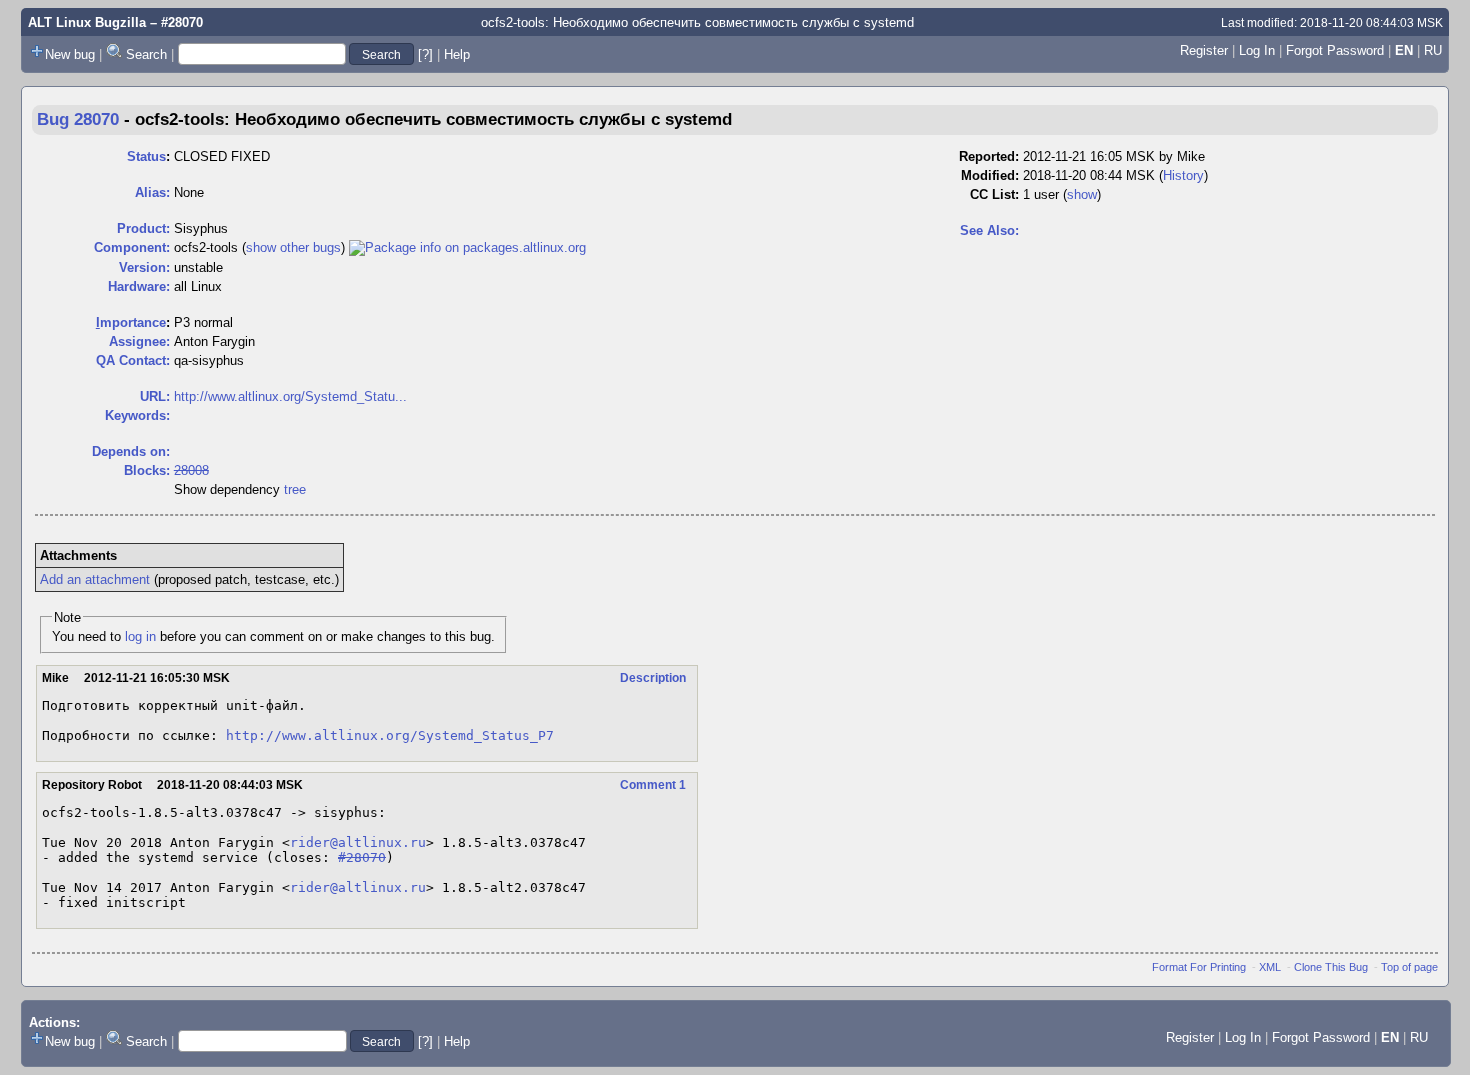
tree (295, 489)
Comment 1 (653, 785)
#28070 (362, 857)
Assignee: (139, 341)
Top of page (1409, 967)
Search (146, 54)
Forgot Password (1335, 50)
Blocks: (147, 470)
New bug (70, 54)
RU (1433, 50)
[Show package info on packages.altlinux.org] (467, 247)
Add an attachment (95, 579)
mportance (131, 322)
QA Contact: (133, 360)
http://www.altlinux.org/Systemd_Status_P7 (390, 735)
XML (1270, 967)
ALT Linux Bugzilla (87, 22)
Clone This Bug (1331, 967)
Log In (1257, 50)
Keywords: (137, 415)
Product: (143, 228)
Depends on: (131, 451)
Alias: (152, 192)
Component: (132, 247)
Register (1204, 50)
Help (457, 54)
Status (146, 156)
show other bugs (293, 247)
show (1082, 194)
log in (140, 636)
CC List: (994, 194)
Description (653, 678)
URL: (155, 396)
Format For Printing (1199, 967)
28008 (191, 470)
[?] (425, 54)
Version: (144, 267)
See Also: (989, 230)
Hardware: (139, 286)
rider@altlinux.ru (358, 842)
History (1183, 175)
